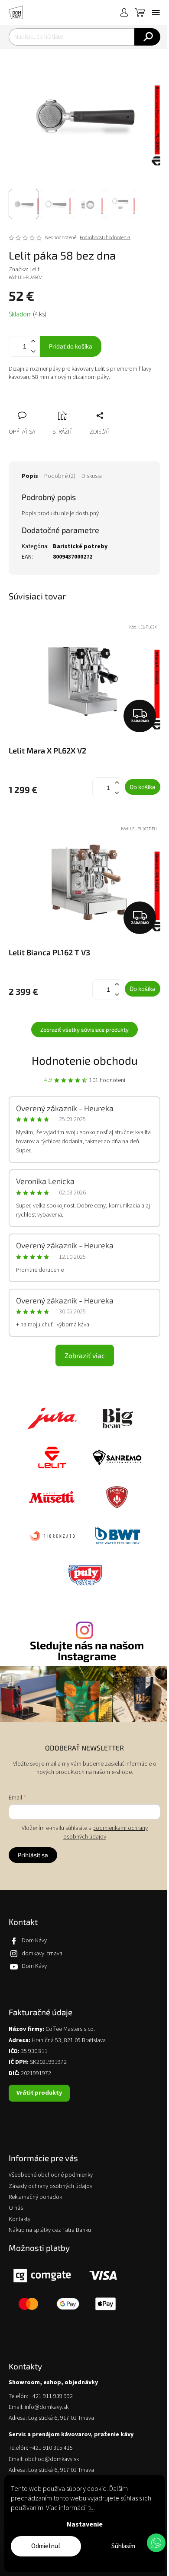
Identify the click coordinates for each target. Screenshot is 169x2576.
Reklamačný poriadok (35, 2197)
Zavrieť (73, 406)
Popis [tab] (30, 476)
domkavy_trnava (42, 1954)
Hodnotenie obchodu (85, 1060)
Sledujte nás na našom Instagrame (87, 1651)
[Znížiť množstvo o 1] (33, 351)
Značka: (24, 270)
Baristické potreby (80, 546)
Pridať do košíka (71, 346)
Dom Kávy (34, 1941)
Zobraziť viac (85, 1355)
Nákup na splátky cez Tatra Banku (50, 2230)
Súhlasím (123, 2546)
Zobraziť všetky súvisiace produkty (84, 1030)
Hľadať (147, 37)
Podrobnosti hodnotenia (105, 238)
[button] (156, 2543)
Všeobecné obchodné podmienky (51, 2175)
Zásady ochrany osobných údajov (50, 2186)
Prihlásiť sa (33, 1855)
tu (91, 2508)
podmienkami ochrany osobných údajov (106, 1832)
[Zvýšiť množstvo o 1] (33, 341)
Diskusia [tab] (92, 476)
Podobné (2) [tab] (60, 476)
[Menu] (156, 13)
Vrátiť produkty (39, 2093)
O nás (16, 2208)
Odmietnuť (46, 2546)
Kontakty (19, 2219)
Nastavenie (85, 2524)
